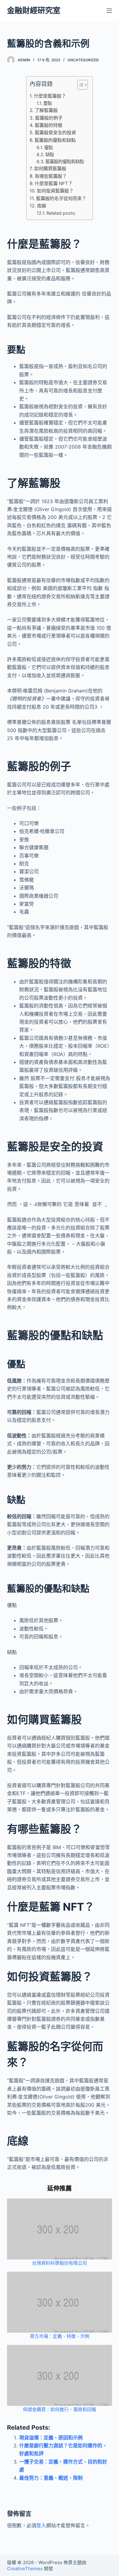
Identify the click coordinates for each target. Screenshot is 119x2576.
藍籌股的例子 (49, 118)
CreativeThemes (25, 2569)
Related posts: (61, 213)
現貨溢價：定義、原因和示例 (51, 2438)
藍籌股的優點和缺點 (55, 140)
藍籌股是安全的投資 (55, 132)
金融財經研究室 (34, 10)
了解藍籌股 (46, 110)
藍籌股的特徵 (48, 125)
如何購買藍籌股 (50, 168)
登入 (41, 2525)
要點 (48, 103)
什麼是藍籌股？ (50, 96)
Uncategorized (83, 60)
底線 (41, 206)
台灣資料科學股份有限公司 (60, 2263)
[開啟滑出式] (109, 11)
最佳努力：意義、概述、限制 (51, 2478)
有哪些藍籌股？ (51, 176)
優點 (49, 147)
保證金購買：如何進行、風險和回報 (60, 2409)
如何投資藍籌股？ (55, 191)
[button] (79, 86)
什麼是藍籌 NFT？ (54, 183)
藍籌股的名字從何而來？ (61, 198)
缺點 (50, 154)
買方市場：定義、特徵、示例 (60, 2336)
